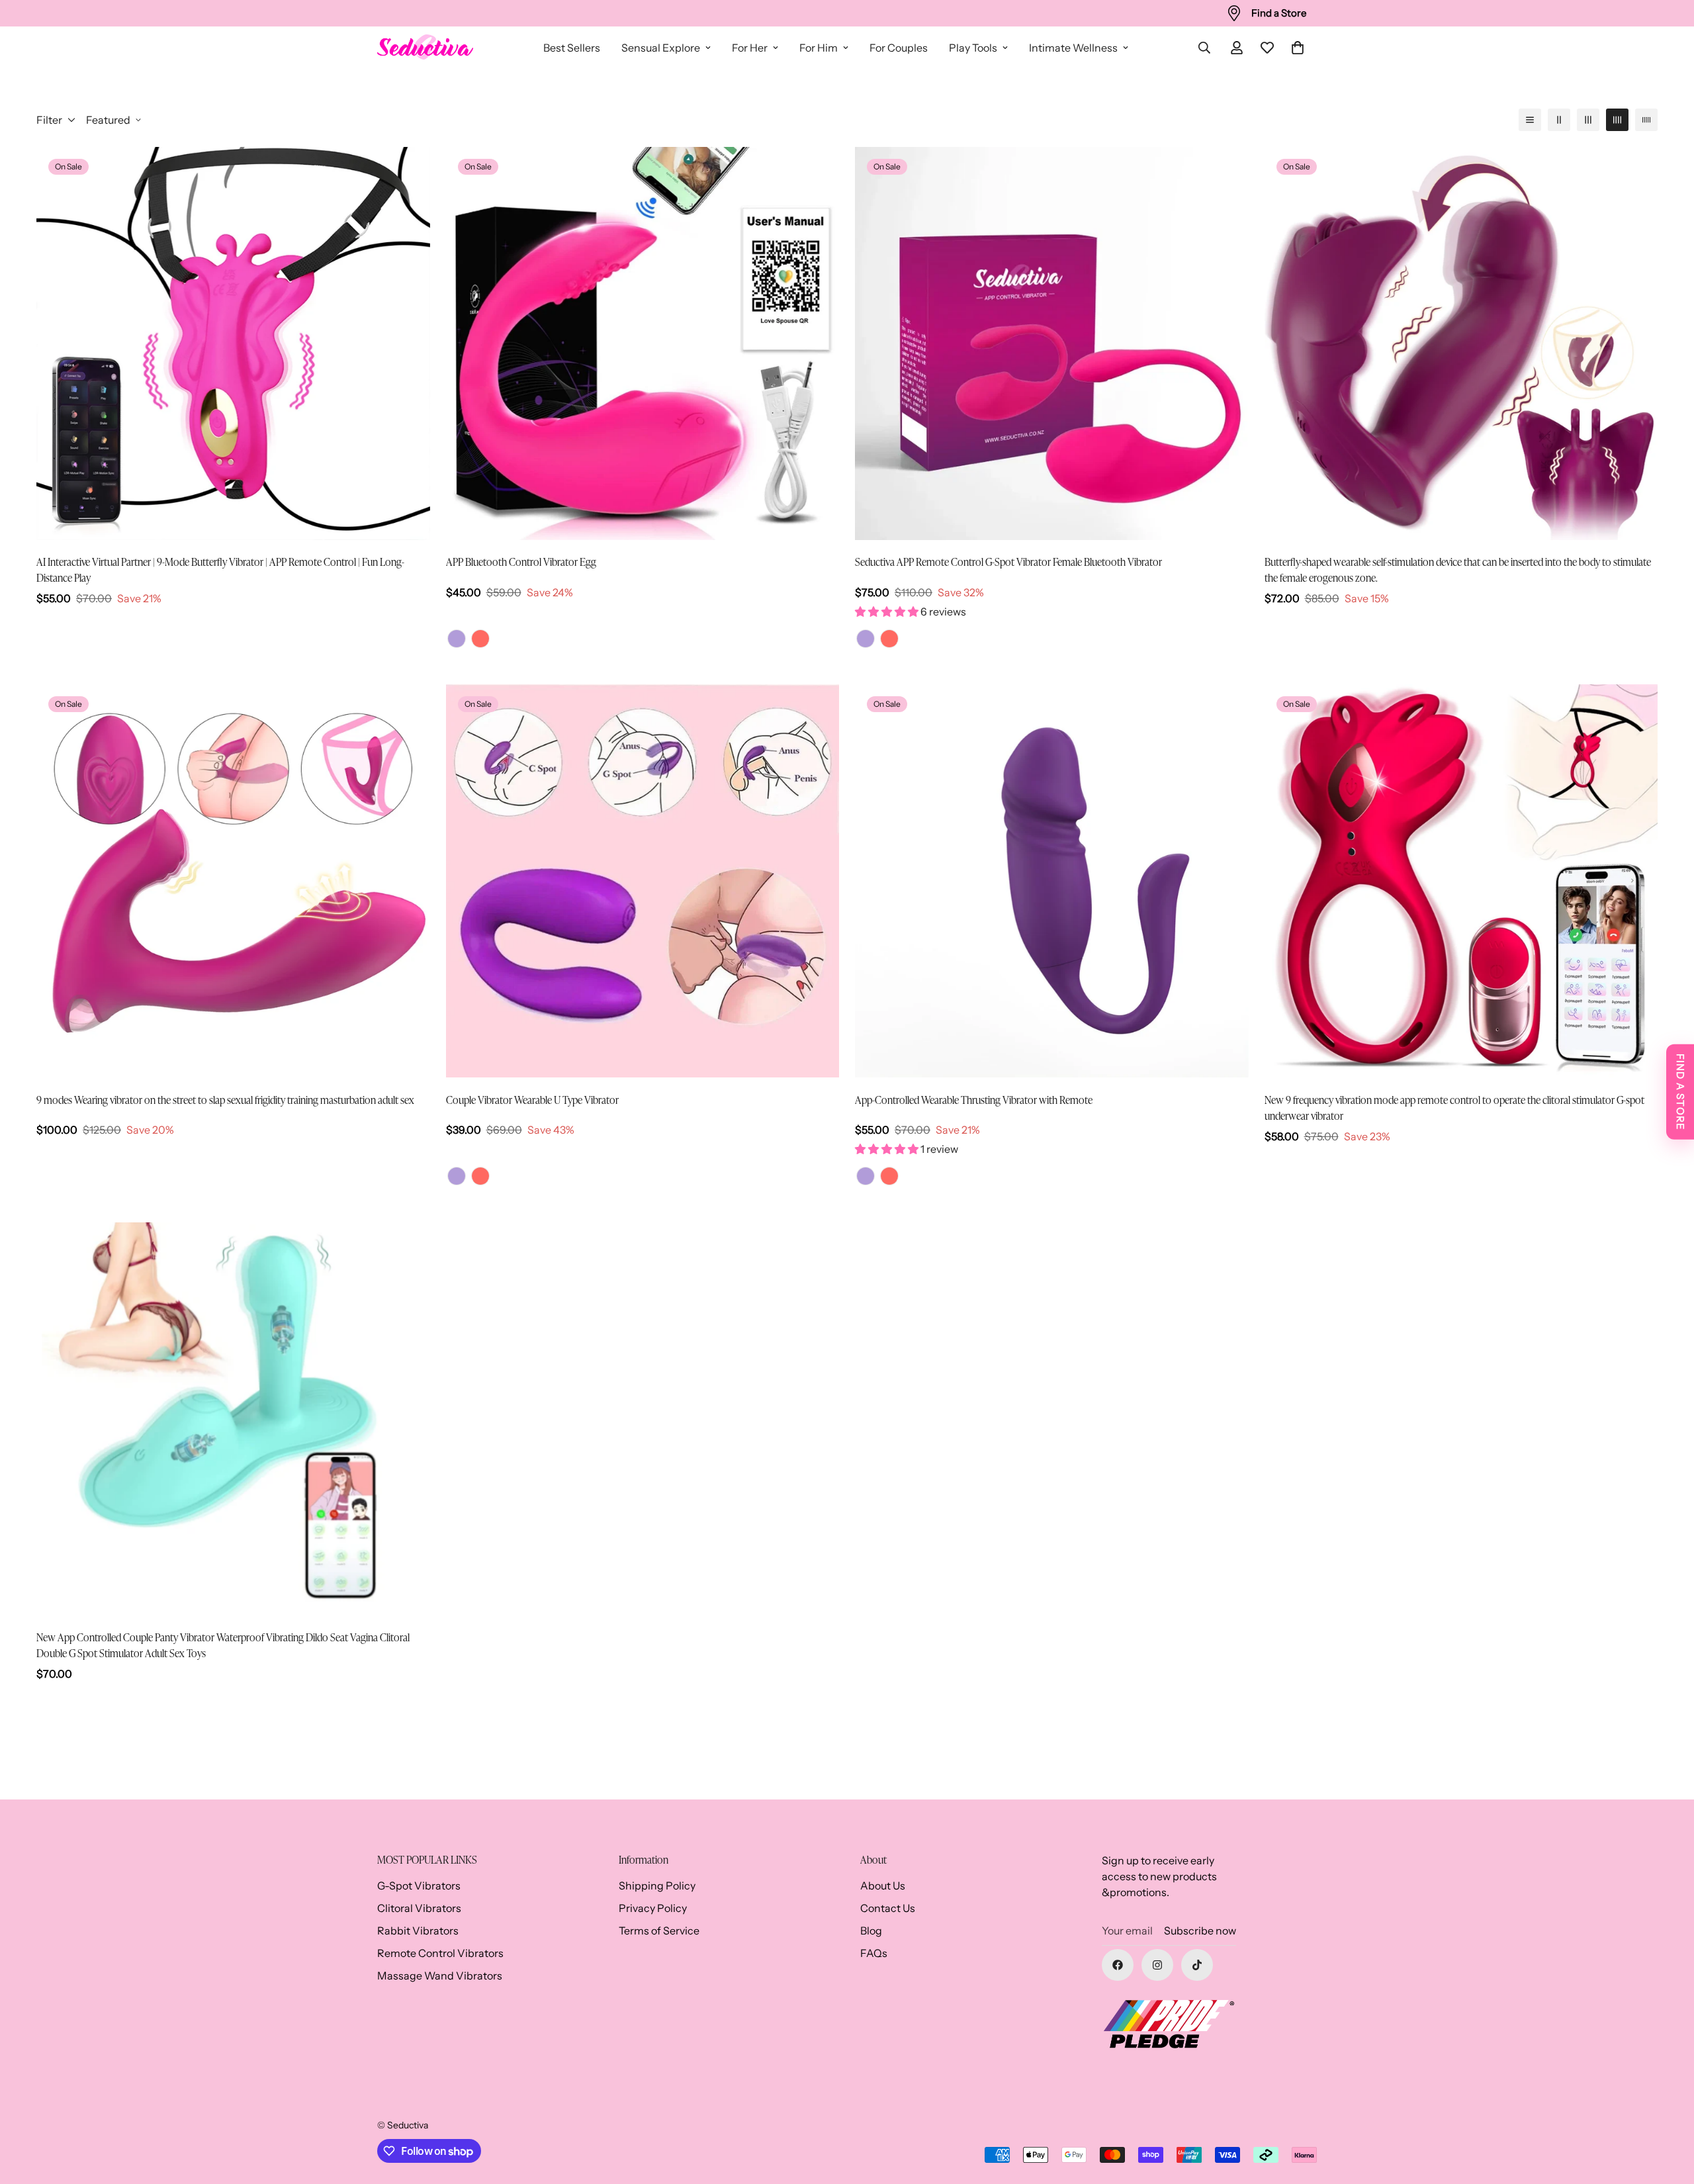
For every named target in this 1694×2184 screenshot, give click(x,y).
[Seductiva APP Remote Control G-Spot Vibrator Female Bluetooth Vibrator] (1052, 343)
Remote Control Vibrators (440, 1953)
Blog (871, 1931)
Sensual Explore (661, 48)
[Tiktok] (1197, 1965)
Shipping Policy (657, 1886)
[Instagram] (1157, 1965)
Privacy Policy (653, 1908)
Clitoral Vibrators (419, 1908)
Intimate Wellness (1073, 48)
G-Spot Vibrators (419, 1886)
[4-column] (1617, 120)
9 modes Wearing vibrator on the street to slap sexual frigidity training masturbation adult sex (225, 1099)
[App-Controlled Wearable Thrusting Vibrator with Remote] (1052, 881)
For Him (819, 48)
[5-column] (1646, 120)
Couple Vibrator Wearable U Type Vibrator (532, 1099)
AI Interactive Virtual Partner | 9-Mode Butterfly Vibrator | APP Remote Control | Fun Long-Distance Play (220, 569)
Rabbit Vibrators (418, 1931)
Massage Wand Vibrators (440, 1976)
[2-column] (1559, 120)
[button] (1298, 48)
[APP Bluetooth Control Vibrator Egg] (643, 343)
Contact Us (888, 1908)
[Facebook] (1118, 1965)
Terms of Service (659, 1931)
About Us (883, 1886)
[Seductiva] (425, 48)
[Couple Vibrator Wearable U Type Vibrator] (643, 881)
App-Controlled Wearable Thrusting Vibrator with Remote (974, 1099)
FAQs (874, 1953)
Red (480, 639)
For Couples (899, 48)
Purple (457, 639)
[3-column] (1588, 120)
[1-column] (1530, 120)
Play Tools (973, 48)
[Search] (1204, 48)
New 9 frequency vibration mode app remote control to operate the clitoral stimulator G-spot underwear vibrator (1454, 1107)
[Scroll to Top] (1668, 2112)
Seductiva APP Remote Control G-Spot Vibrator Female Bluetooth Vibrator (1008, 561)
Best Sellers (572, 48)
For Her (750, 48)
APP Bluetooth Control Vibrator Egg (521, 561)
